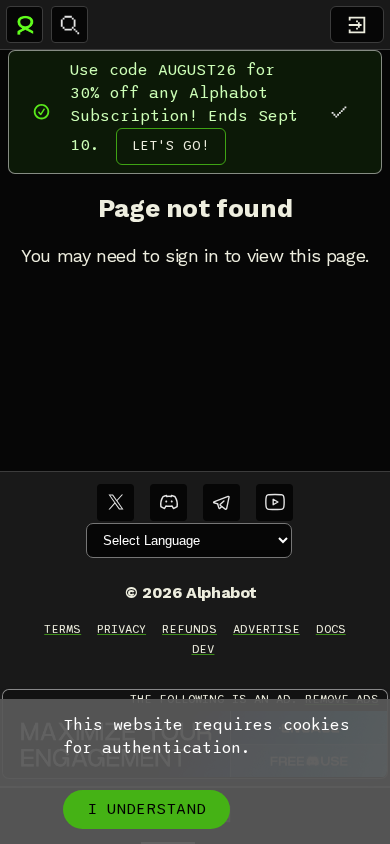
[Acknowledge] (338, 111)
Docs (331, 629)
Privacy (121, 629)
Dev (203, 649)
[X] (115, 502)
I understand (146, 809)
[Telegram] (221, 502)
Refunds (189, 629)
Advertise (266, 629)
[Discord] (168, 502)
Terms (62, 629)
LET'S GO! (171, 145)
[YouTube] (274, 502)
